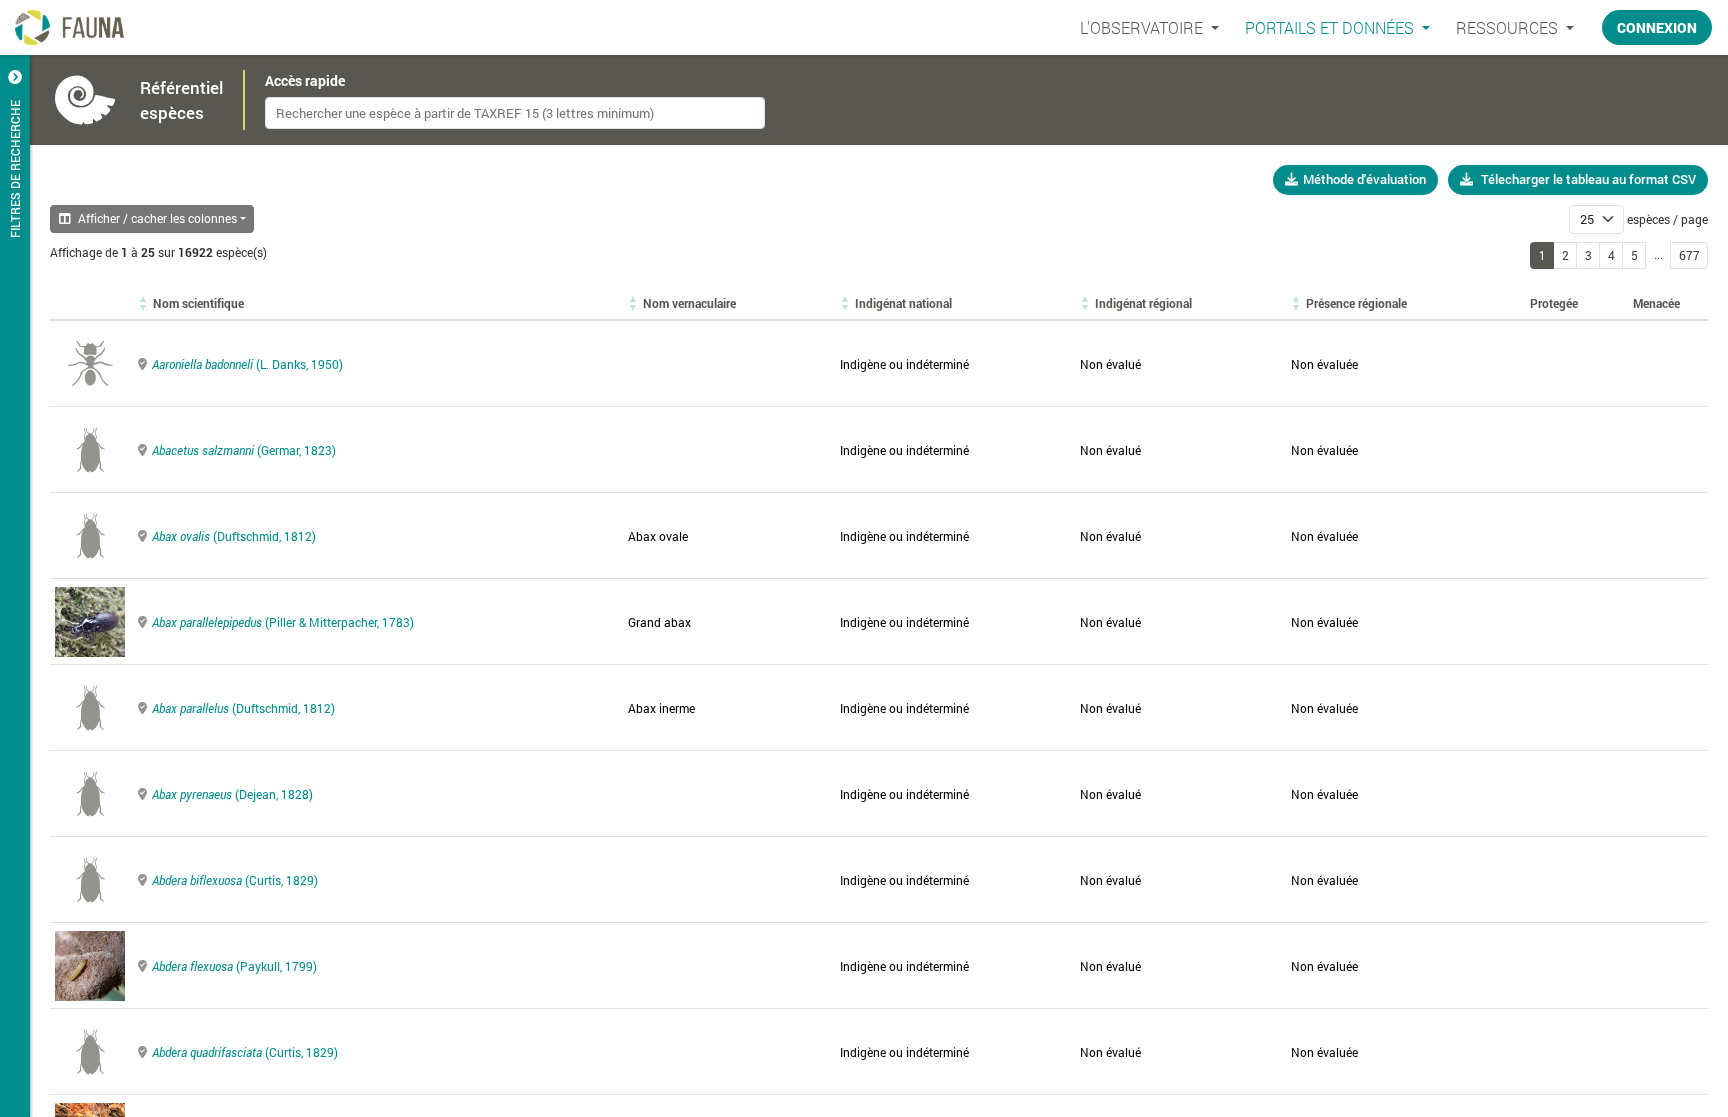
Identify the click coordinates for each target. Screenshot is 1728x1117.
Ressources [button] (1509, 27)
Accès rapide (305, 81)
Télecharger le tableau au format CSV (1588, 179)
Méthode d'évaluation (1364, 179)
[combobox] (515, 113)
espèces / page (1667, 219)
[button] (198, 303)
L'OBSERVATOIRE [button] (1143, 27)
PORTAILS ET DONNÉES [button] (1331, 27)
